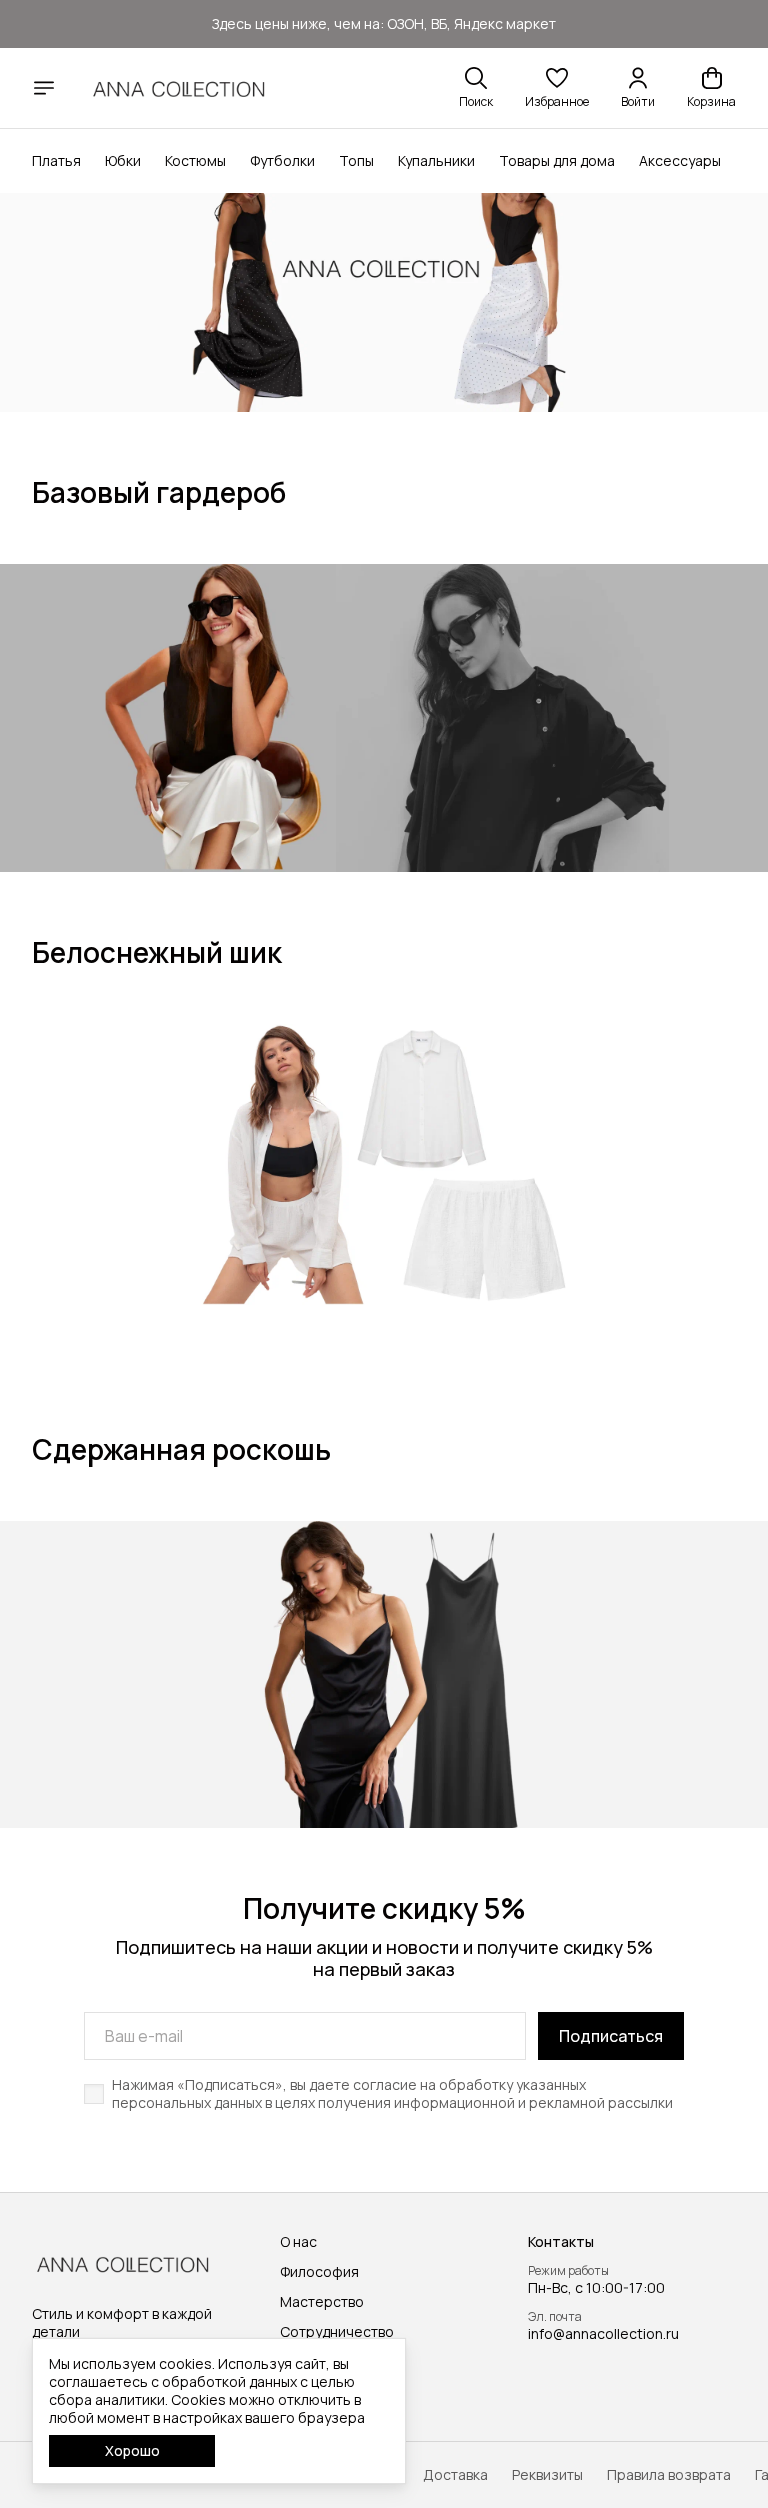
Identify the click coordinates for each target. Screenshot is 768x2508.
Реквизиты (547, 2475)
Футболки (282, 160)
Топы (356, 160)
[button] (557, 88)
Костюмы (195, 160)
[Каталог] (44, 88)
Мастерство (322, 2302)
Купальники (436, 160)
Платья (56, 160)
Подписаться (611, 2036)
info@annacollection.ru (603, 2334)
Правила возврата (669, 2475)
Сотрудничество (337, 2332)
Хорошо (132, 2450)
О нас (298, 2242)
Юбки (123, 160)
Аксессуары (680, 160)
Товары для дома (557, 160)
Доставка (455, 2475)
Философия (319, 2272)
